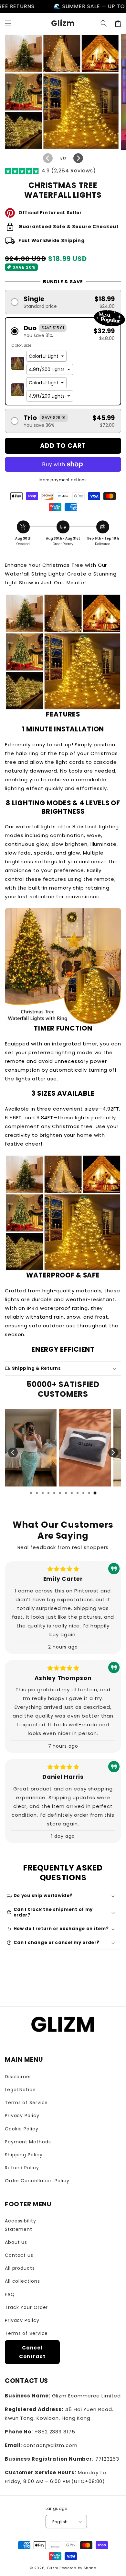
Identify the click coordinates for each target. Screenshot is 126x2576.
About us (16, 2242)
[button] (8, 23)
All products (20, 2268)
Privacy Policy (22, 2116)
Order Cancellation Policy (37, 2181)
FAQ (10, 2294)
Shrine (90, 2568)
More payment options (63, 480)
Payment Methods (28, 2142)
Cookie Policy (22, 2129)
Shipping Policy (24, 2155)
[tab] (31, 1493)
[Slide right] (78, 158)
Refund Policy (22, 2168)
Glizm (53, 2568)
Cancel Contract (32, 2352)
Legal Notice (20, 2090)
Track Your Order (26, 2307)
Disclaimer (18, 2077)
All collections (22, 2281)
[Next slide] (113, 1452)
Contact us (19, 2255)
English (60, 2522)
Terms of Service (26, 2103)
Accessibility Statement (21, 2225)
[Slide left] (48, 158)
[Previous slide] (13, 1452)
